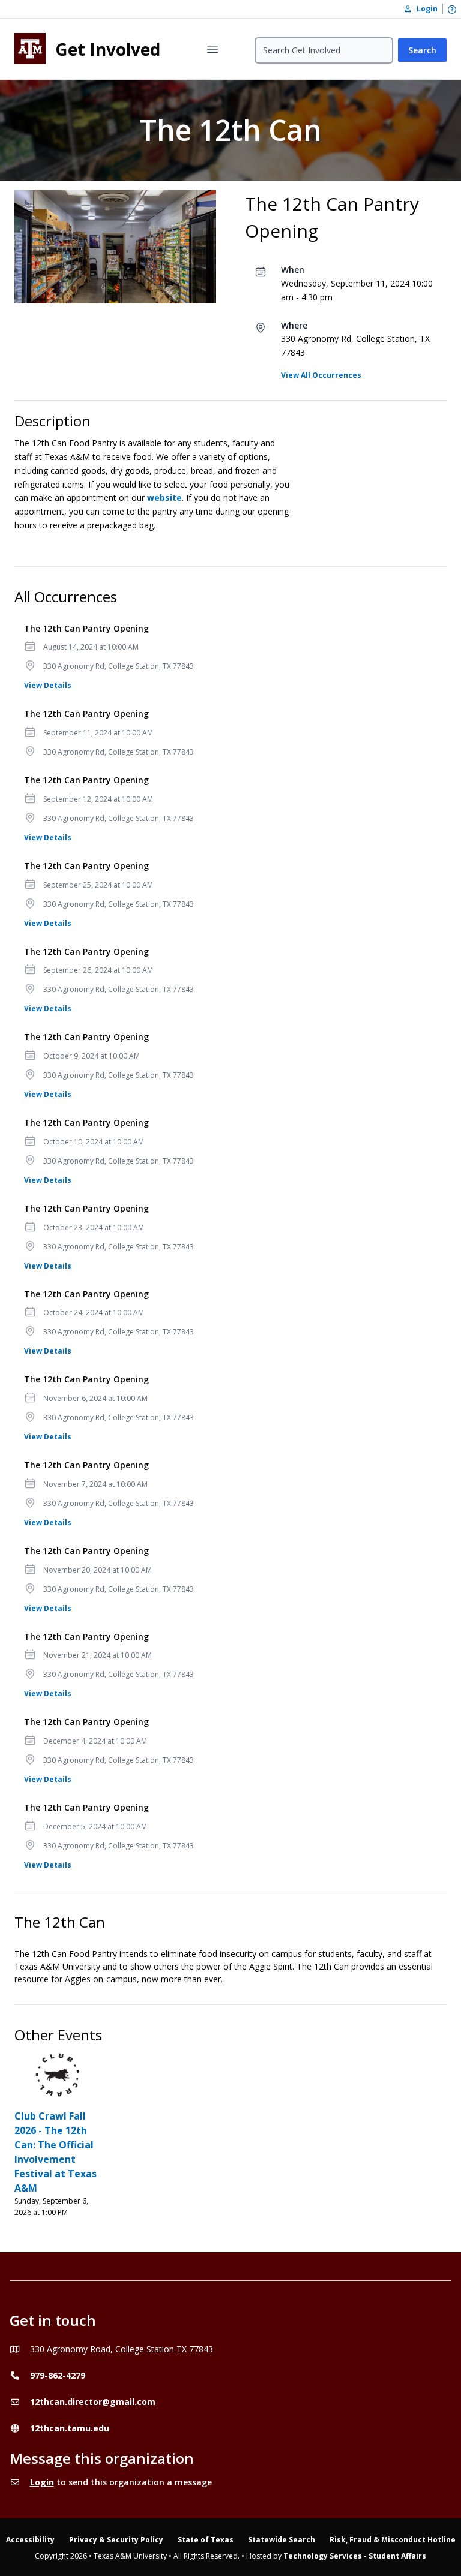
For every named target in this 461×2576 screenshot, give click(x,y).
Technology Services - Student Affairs (355, 2556)
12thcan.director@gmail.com (93, 2402)
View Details (48, 685)
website (164, 498)
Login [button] (424, 9)
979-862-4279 (58, 2375)
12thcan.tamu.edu (70, 2428)
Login (42, 2482)
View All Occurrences (321, 375)
